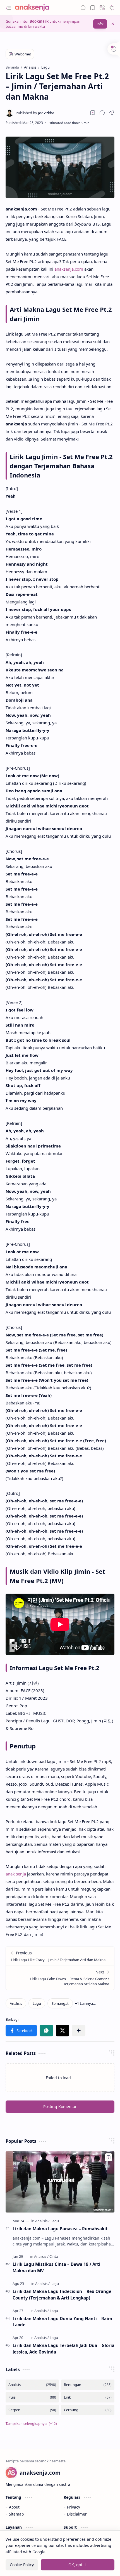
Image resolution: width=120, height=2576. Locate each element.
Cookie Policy (22, 2565)
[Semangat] (60, 2003)
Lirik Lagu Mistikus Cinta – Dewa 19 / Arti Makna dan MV (57, 2267)
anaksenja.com (69, 269)
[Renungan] (88, 2385)
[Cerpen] (32, 2410)
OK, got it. (78, 2565)
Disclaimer (77, 2514)
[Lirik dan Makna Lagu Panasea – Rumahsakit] (60, 2182)
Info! (100, 24)
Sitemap (16, 2514)
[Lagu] (37, 2003)
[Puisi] (32, 2397)
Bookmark (39, 21)
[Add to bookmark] (109, 2157)
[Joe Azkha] (35, 113)
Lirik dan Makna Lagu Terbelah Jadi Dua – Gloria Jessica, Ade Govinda (63, 2349)
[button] (8, 8)
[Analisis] (16, 2003)
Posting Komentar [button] (60, 2107)
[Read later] (93, 113)
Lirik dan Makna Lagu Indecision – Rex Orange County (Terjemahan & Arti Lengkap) (62, 2295)
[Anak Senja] (36, 8)
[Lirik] (88, 2397)
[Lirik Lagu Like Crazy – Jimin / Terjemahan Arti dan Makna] (60, 1956)
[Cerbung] (88, 2410)
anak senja (16, 1874)
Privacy (74, 2507)
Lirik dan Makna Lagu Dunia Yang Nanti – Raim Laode (62, 2322)
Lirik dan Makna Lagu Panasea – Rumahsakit (60, 2229)
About (14, 2507)
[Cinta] (54, 2256)
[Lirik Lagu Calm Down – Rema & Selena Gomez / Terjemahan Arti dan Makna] (60, 1978)
